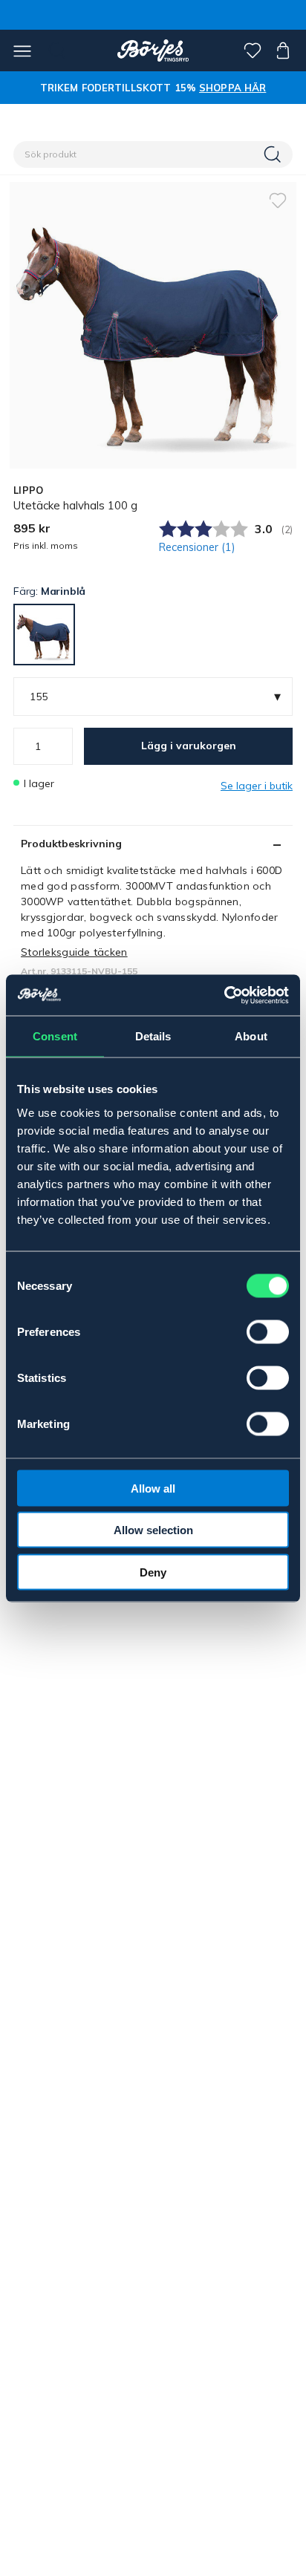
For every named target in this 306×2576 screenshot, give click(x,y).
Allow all (153, 1488)
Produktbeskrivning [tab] (71, 844)
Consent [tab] (55, 1036)
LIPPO (28, 490)
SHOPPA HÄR (232, 88)
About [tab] (251, 1036)
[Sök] (274, 154)
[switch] (268, 1331)
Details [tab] (153, 1036)
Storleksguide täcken (74, 952)
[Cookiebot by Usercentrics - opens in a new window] (224, 995)
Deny (153, 1572)
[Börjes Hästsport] (153, 50)
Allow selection (153, 1530)
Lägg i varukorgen (189, 746)
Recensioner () (197, 547)
